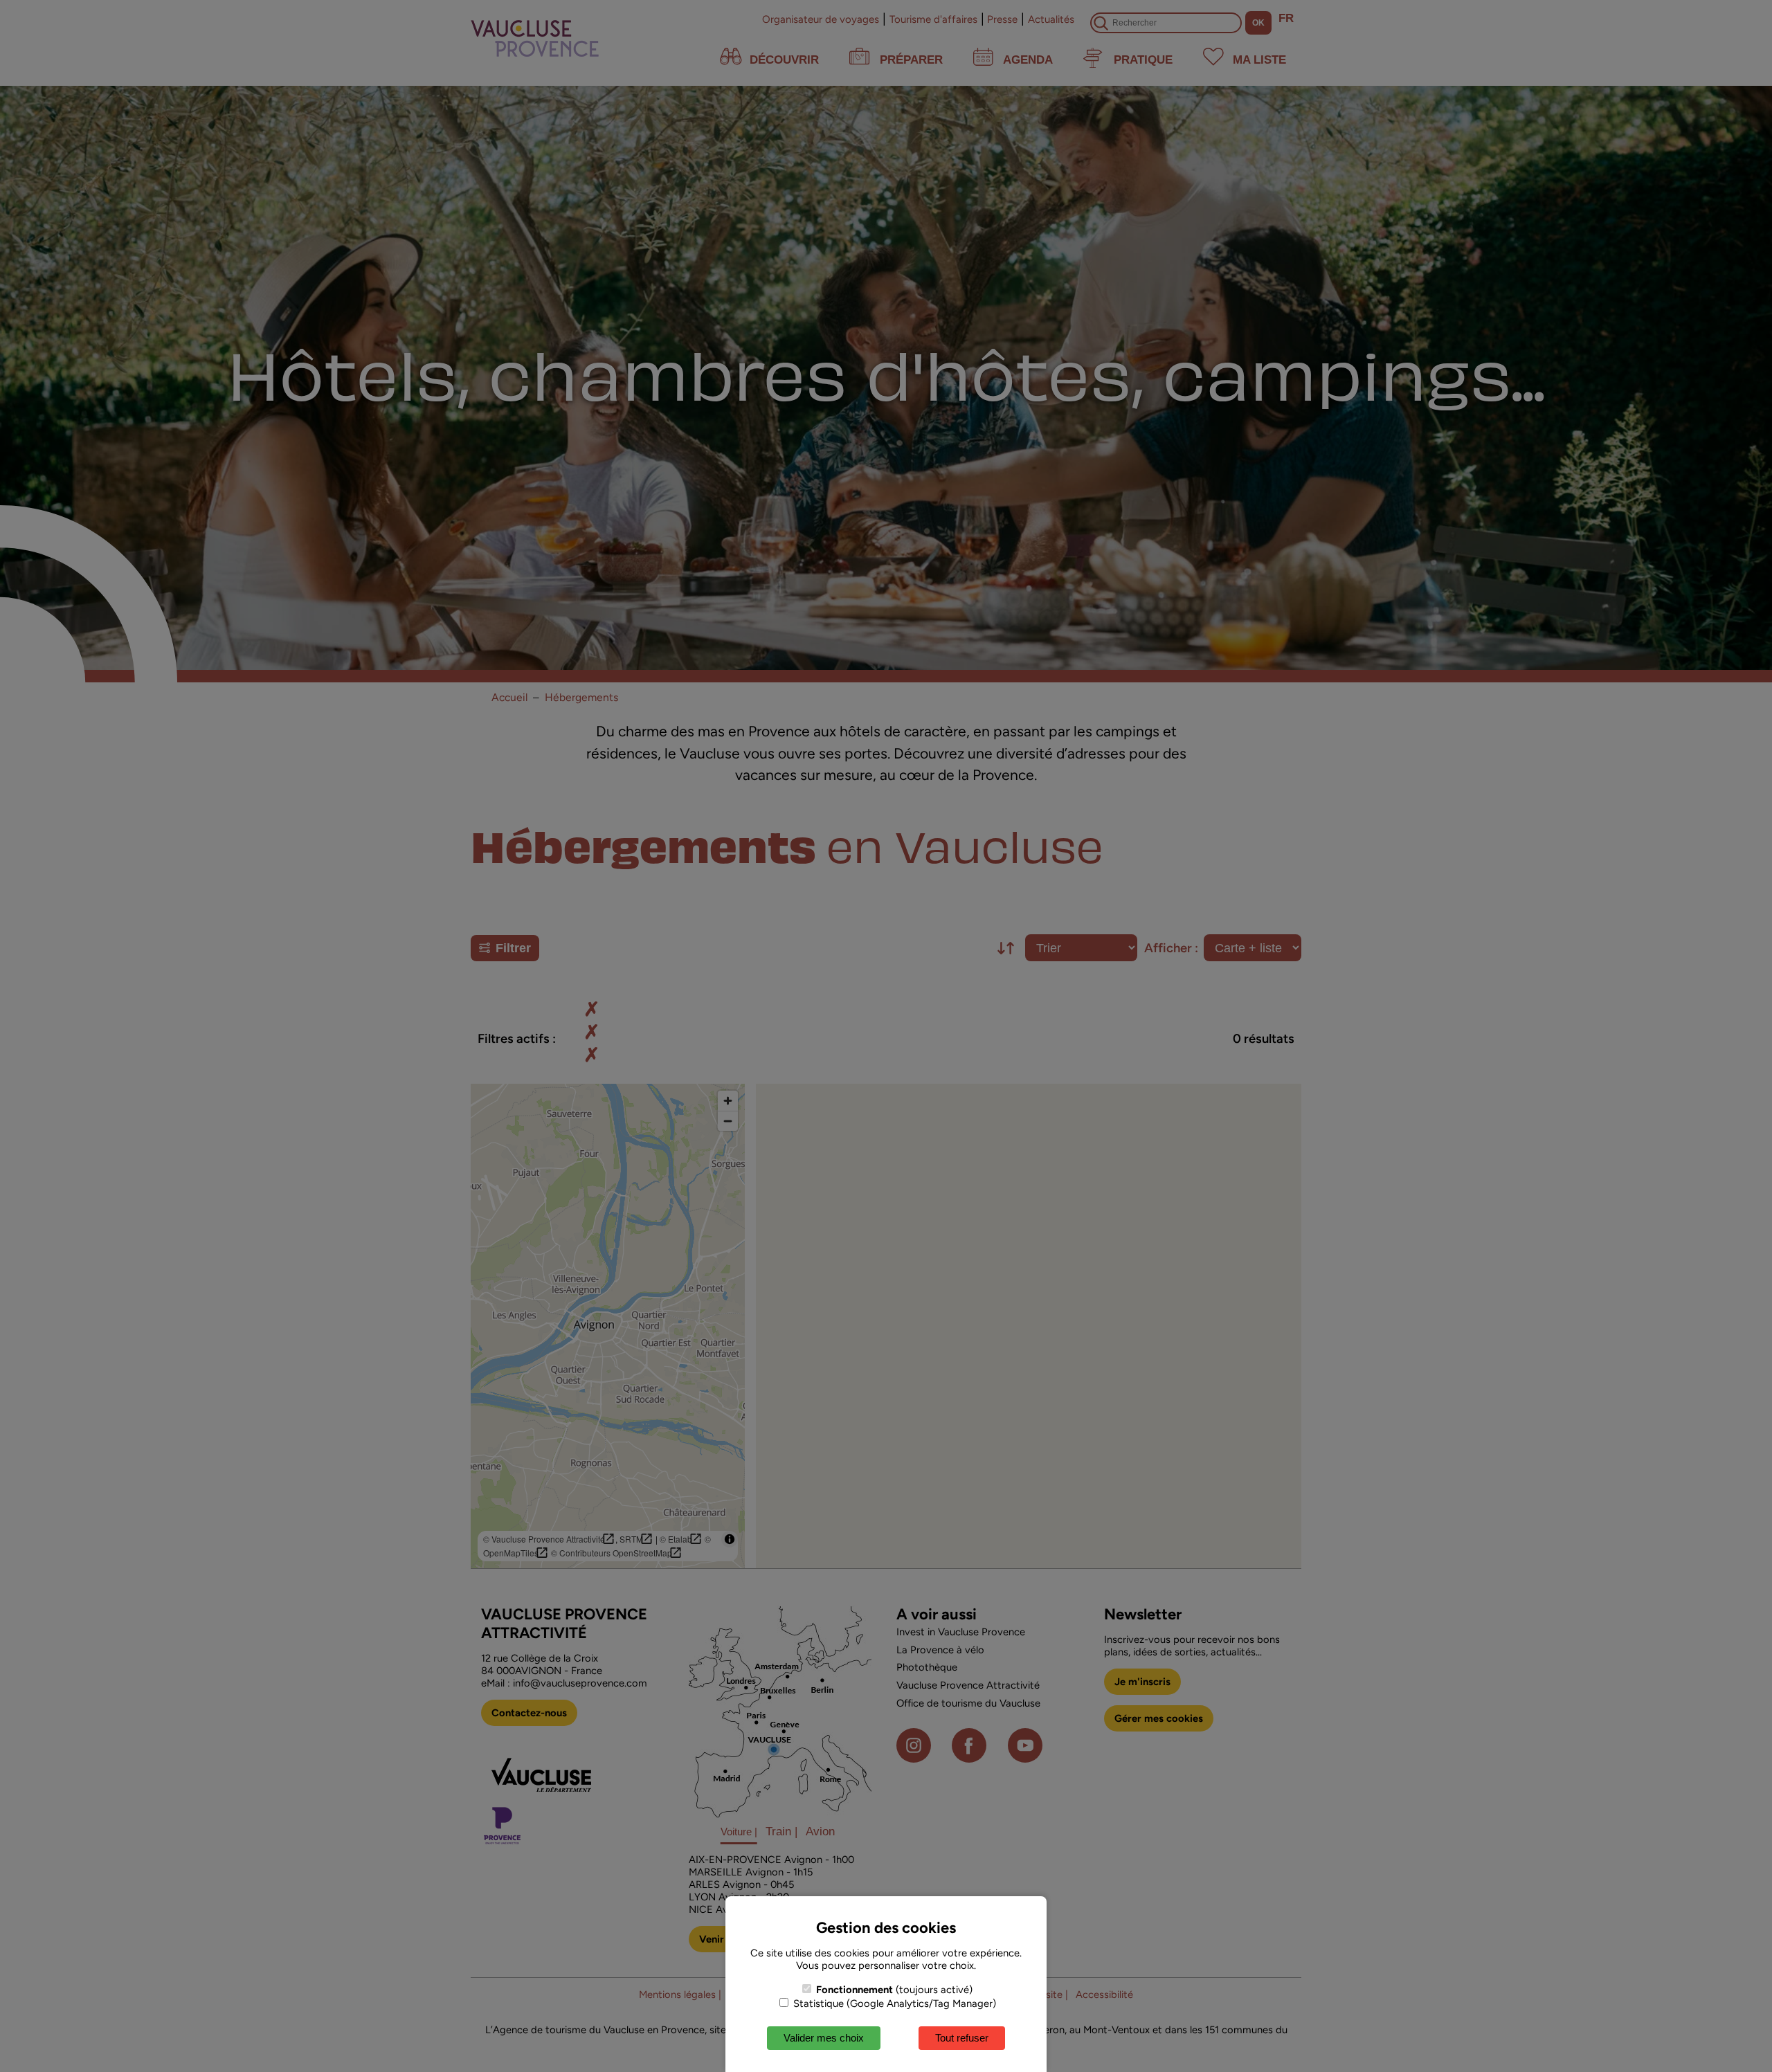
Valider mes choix (824, 2038)
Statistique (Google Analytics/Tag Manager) (893, 2003)
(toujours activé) (894, 1990)
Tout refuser (962, 2038)
